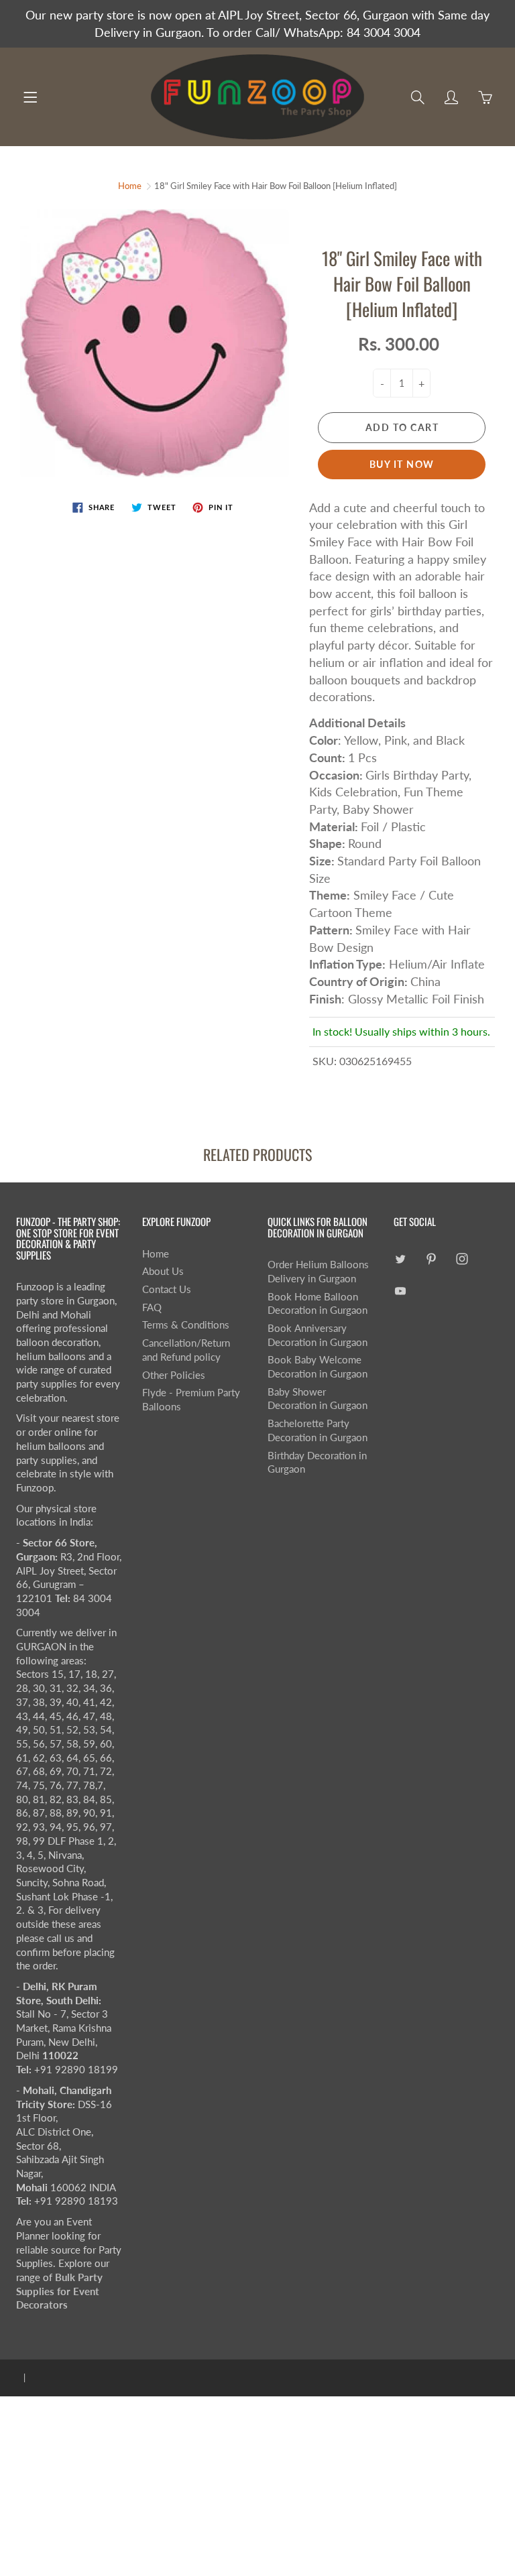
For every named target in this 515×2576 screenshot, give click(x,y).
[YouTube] (401, 1291)
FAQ (152, 1307)
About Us (163, 1271)
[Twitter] (401, 1259)
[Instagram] (462, 1259)
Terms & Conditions (186, 1325)
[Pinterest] (432, 1259)
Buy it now (402, 464)
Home (130, 186)
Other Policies (174, 1375)
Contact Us (167, 1289)
